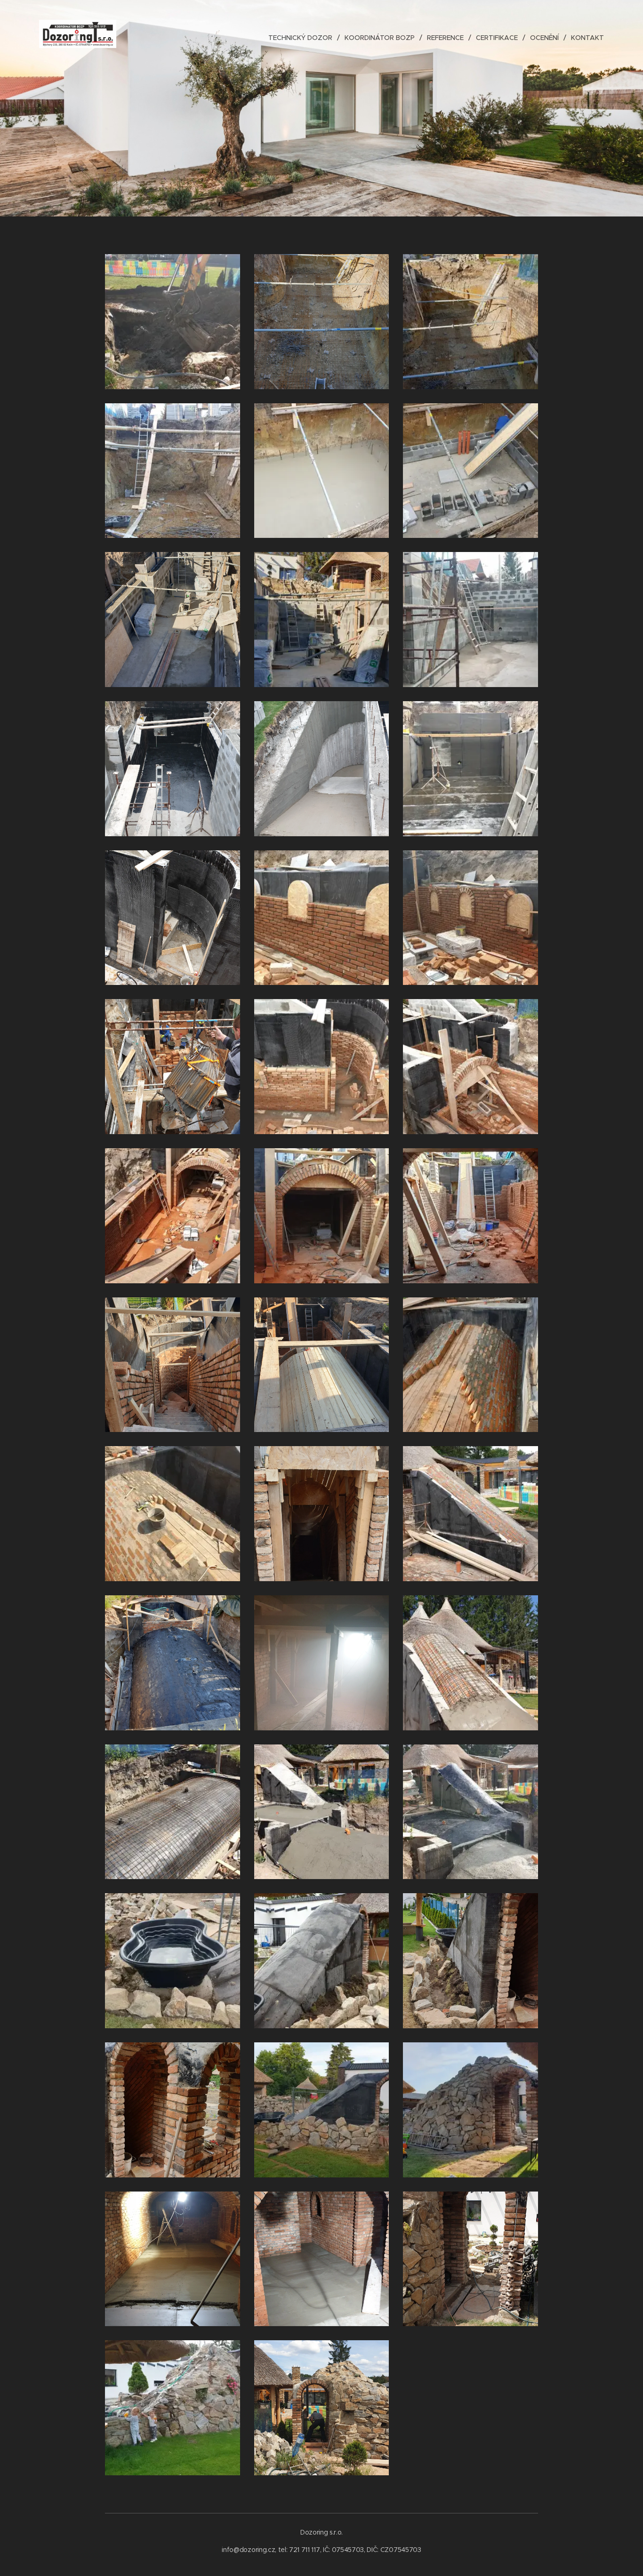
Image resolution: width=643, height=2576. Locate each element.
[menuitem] (303, 38)
